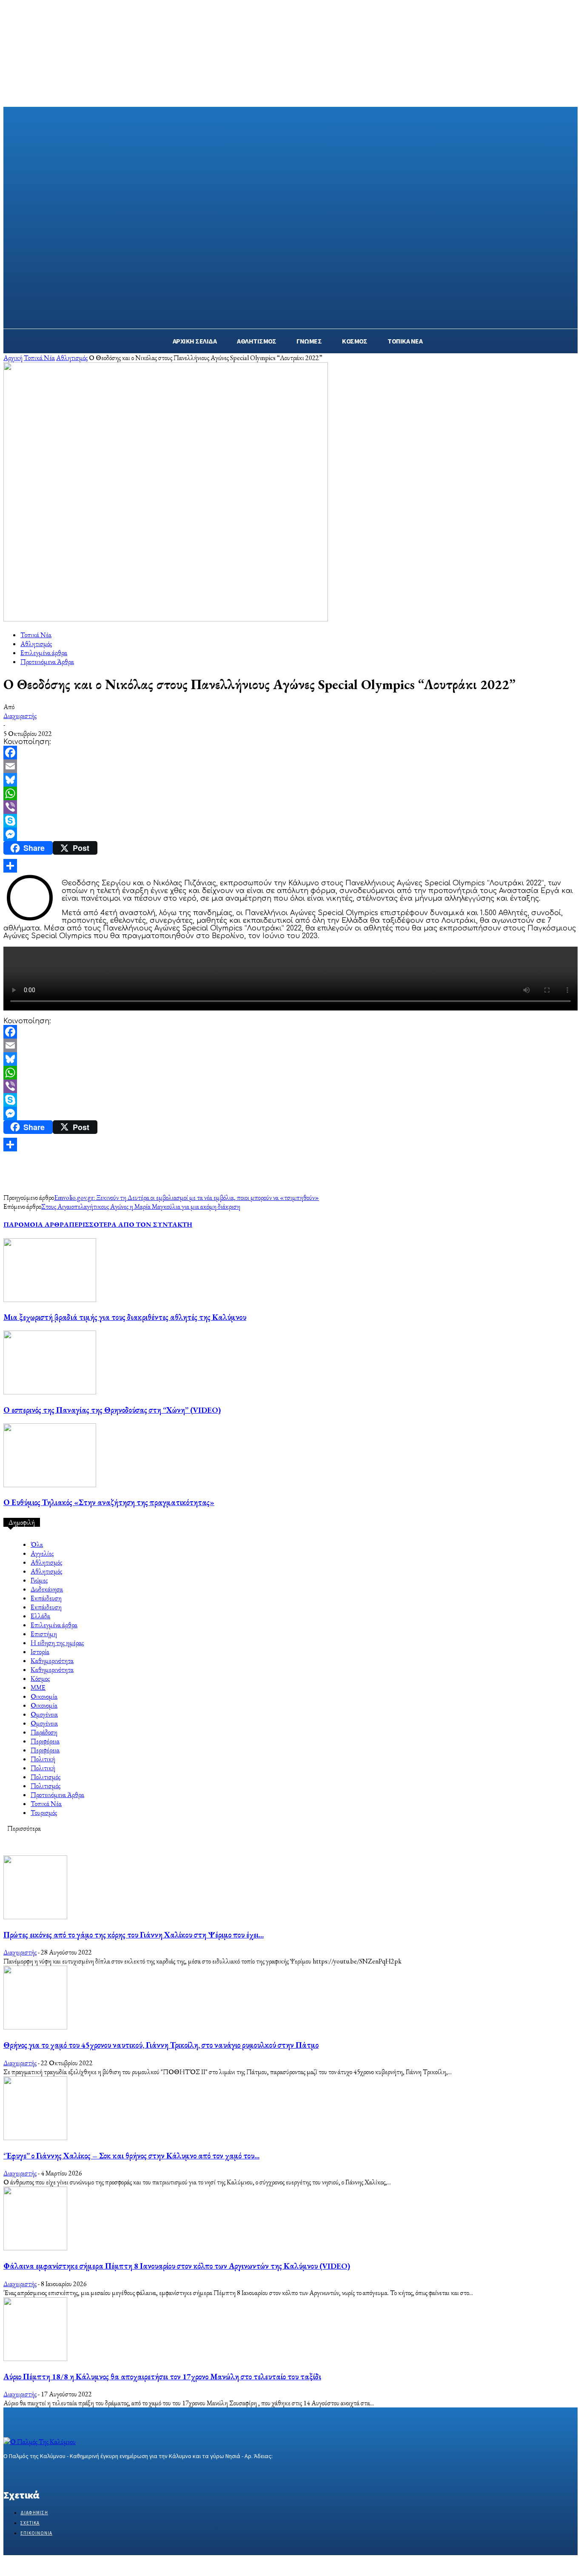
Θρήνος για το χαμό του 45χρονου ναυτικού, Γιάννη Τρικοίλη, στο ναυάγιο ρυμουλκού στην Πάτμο (161, 2045)
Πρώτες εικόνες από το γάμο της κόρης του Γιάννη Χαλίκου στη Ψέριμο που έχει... (134, 1935)
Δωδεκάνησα (47, 1589)
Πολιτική (43, 1759)
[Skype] (290, 821)
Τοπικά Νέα (39, 358)
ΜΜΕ (38, 1687)
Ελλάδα (40, 1616)
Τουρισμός (44, 1813)
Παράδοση (44, 1732)
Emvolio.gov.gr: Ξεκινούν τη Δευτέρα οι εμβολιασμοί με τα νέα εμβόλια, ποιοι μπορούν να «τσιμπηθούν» (187, 1198)
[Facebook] (290, 753)
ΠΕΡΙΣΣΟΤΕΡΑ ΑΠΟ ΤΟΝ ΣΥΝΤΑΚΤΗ (131, 1224)
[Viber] (290, 807)
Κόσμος (40, 1679)
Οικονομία (44, 1696)
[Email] (290, 766)
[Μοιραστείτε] (290, 866)
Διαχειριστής (20, 716)
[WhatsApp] (290, 793)
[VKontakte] (54, 2472)
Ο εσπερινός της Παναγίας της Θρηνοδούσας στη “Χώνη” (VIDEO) (112, 1410)
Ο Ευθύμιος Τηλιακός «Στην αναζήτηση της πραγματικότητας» (109, 1502)
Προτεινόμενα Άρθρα (47, 662)
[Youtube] (69, 2472)
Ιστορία (40, 1652)
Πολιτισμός (46, 1777)
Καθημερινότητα (52, 1661)
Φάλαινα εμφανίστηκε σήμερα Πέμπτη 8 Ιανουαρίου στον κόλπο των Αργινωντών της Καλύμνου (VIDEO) (177, 2266)
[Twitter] (38, 2472)
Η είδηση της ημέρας (57, 1643)
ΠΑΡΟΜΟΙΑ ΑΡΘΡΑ (36, 1224)
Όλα (37, 1544)
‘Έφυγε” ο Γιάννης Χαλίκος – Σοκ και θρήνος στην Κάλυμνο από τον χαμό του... (131, 2156)
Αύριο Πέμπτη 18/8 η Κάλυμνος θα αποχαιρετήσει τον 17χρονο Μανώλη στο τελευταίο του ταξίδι (162, 2377)
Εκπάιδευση (46, 1598)
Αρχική (13, 358)
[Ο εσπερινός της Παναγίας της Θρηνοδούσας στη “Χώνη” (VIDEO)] (50, 1392)
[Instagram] (24, 2472)
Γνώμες (39, 1580)
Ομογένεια (44, 1714)
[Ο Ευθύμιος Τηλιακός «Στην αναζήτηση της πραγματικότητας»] (50, 1485)
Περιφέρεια (45, 1741)
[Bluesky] (290, 780)
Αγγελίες (42, 1553)
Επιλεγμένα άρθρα (44, 653)
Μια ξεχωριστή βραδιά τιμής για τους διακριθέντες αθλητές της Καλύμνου (125, 1317)
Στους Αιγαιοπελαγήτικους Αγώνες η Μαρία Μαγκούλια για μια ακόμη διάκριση (141, 1206)
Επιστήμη (44, 1634)
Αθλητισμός (72, 358)
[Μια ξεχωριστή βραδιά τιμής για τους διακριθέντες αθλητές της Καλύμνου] (50, 1300)
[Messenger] (290, 834)
